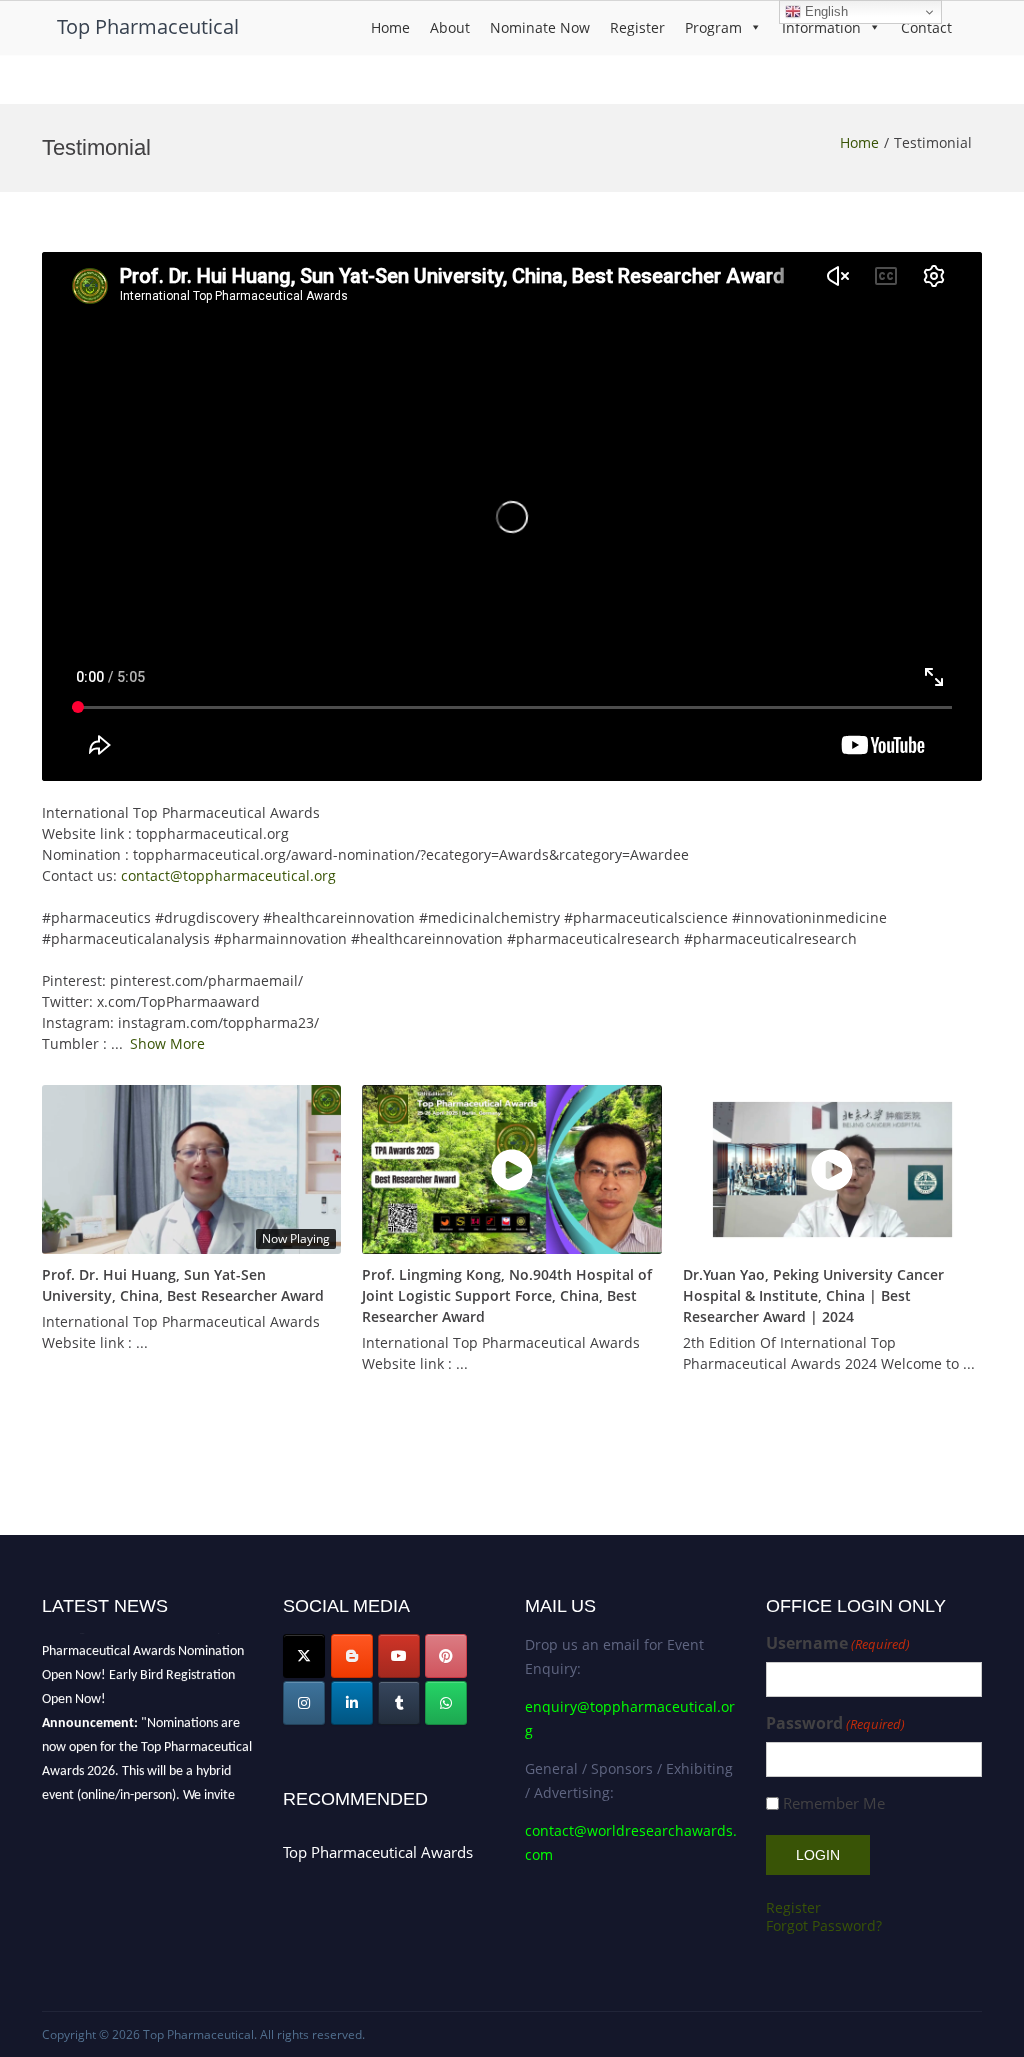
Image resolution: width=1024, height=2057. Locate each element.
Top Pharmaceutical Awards (378, 1852)
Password (835, 1723)
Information (821, 27)
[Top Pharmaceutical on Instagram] (304, 1703)
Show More (167, 1043)
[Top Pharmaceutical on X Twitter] (304, 1656)
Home (390, 27)
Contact (926, 27)
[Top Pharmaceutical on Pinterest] (446, 1656)
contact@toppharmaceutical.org (228, 875)
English (824, 11)
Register (637, 27)
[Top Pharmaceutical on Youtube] (399, 1656)
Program (713, 27)
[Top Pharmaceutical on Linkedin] (352, 1703)
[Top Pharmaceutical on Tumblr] (399, 1703)
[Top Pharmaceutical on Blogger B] (352, 1656)
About (450, 27)
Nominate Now (540, 27)
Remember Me (834, 1803)
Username (838, 1643)
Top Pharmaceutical (148, 26)
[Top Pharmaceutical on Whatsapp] (446, 1703)
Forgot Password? (824, 1925)
